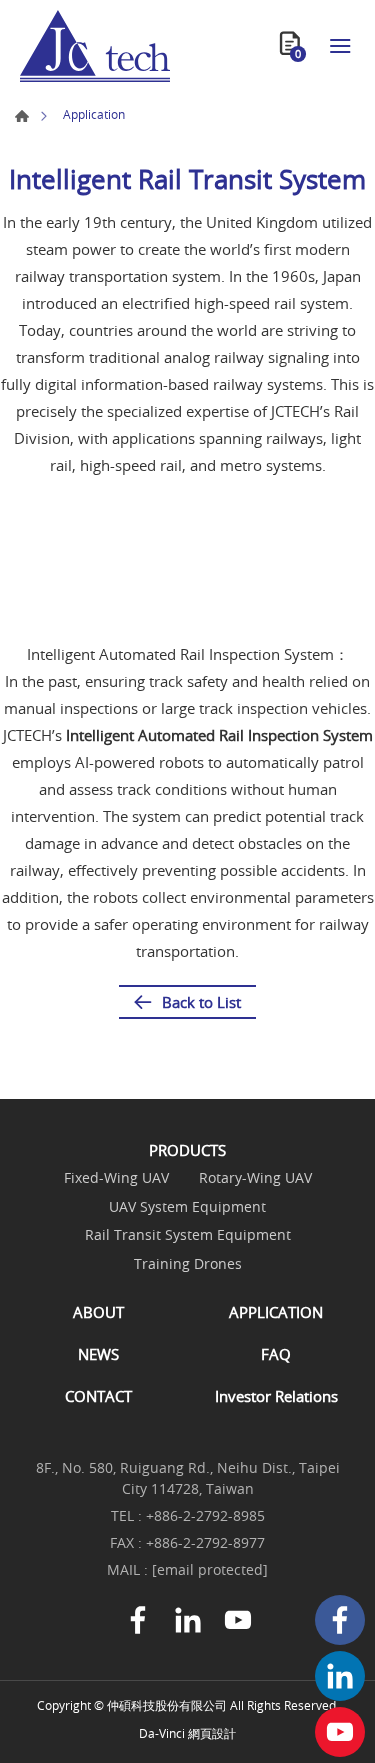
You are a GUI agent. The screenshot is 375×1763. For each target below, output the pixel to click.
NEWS (98, 1354)
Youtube (340, 1732)
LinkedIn (340, 1676)
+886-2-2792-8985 (205, 1515)
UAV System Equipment (187, 1207)
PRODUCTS (187, 1150)
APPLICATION (276, 1312)
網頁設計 (212, 1733)
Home (22, 116)
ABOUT (98, 1312)
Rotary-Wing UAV (255, 1178)
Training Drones (188, 1264)
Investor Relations (276, 1396)
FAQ (276, 1354)
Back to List (201, 1002)
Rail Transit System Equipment (188, 1235)
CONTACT (98, 1396)
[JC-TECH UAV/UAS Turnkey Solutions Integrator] (95, 46)
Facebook (340, 1620)
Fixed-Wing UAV (116, 1178)
